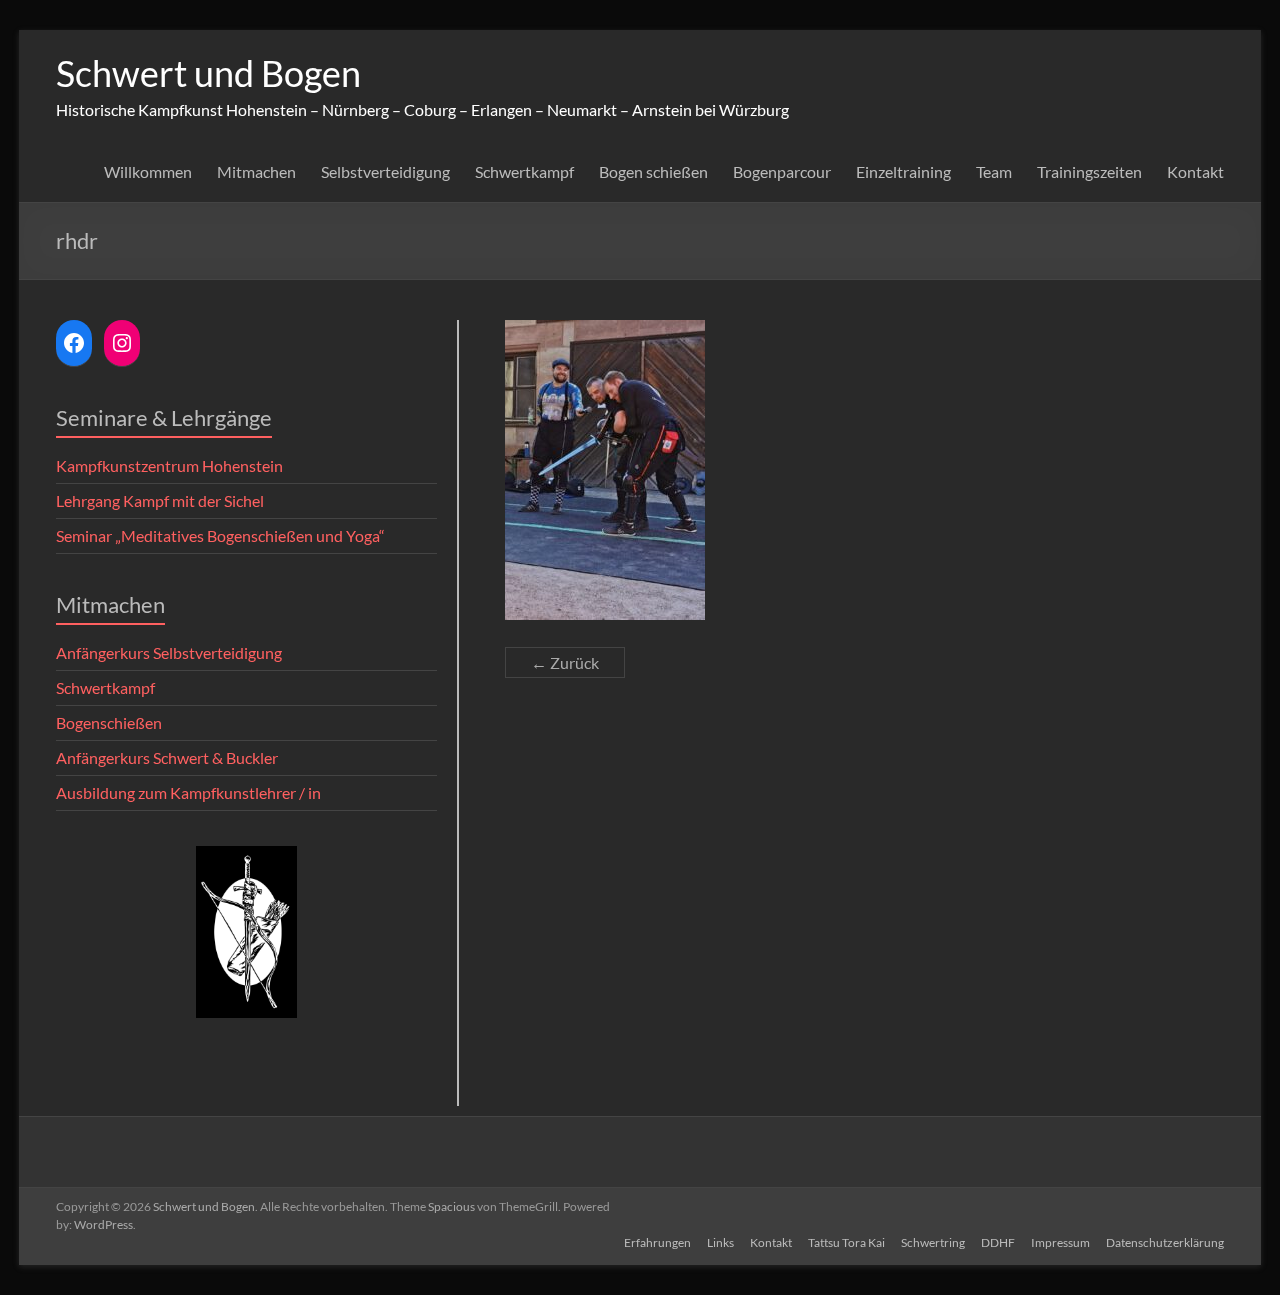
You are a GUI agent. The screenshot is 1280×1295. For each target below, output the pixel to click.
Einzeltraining (903, 171)
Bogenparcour (782, 171)
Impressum (1060, 1242)
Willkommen (148, 171)
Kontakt (1195, 171)
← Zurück (565, 662)
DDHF (998, 1242)
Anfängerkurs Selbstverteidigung (169, 652)
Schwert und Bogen (208, 73)
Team (994, 171)
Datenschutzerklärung (1165, 1242)
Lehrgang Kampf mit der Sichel (160, 500)
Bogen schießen (653, 171)
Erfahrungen (657, 1242)
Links (720, 1242)
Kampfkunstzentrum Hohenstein (169, 465)
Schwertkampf (524, 171)
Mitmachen (256, 171)
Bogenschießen (109, 722)
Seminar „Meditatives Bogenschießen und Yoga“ (220, 535)
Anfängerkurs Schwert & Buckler (167, 757)
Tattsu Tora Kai (846, 1242)
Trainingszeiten (1089, 171)
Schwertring (933, 1242)
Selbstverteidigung (385, 171)
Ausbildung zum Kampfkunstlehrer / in (188, 792)
